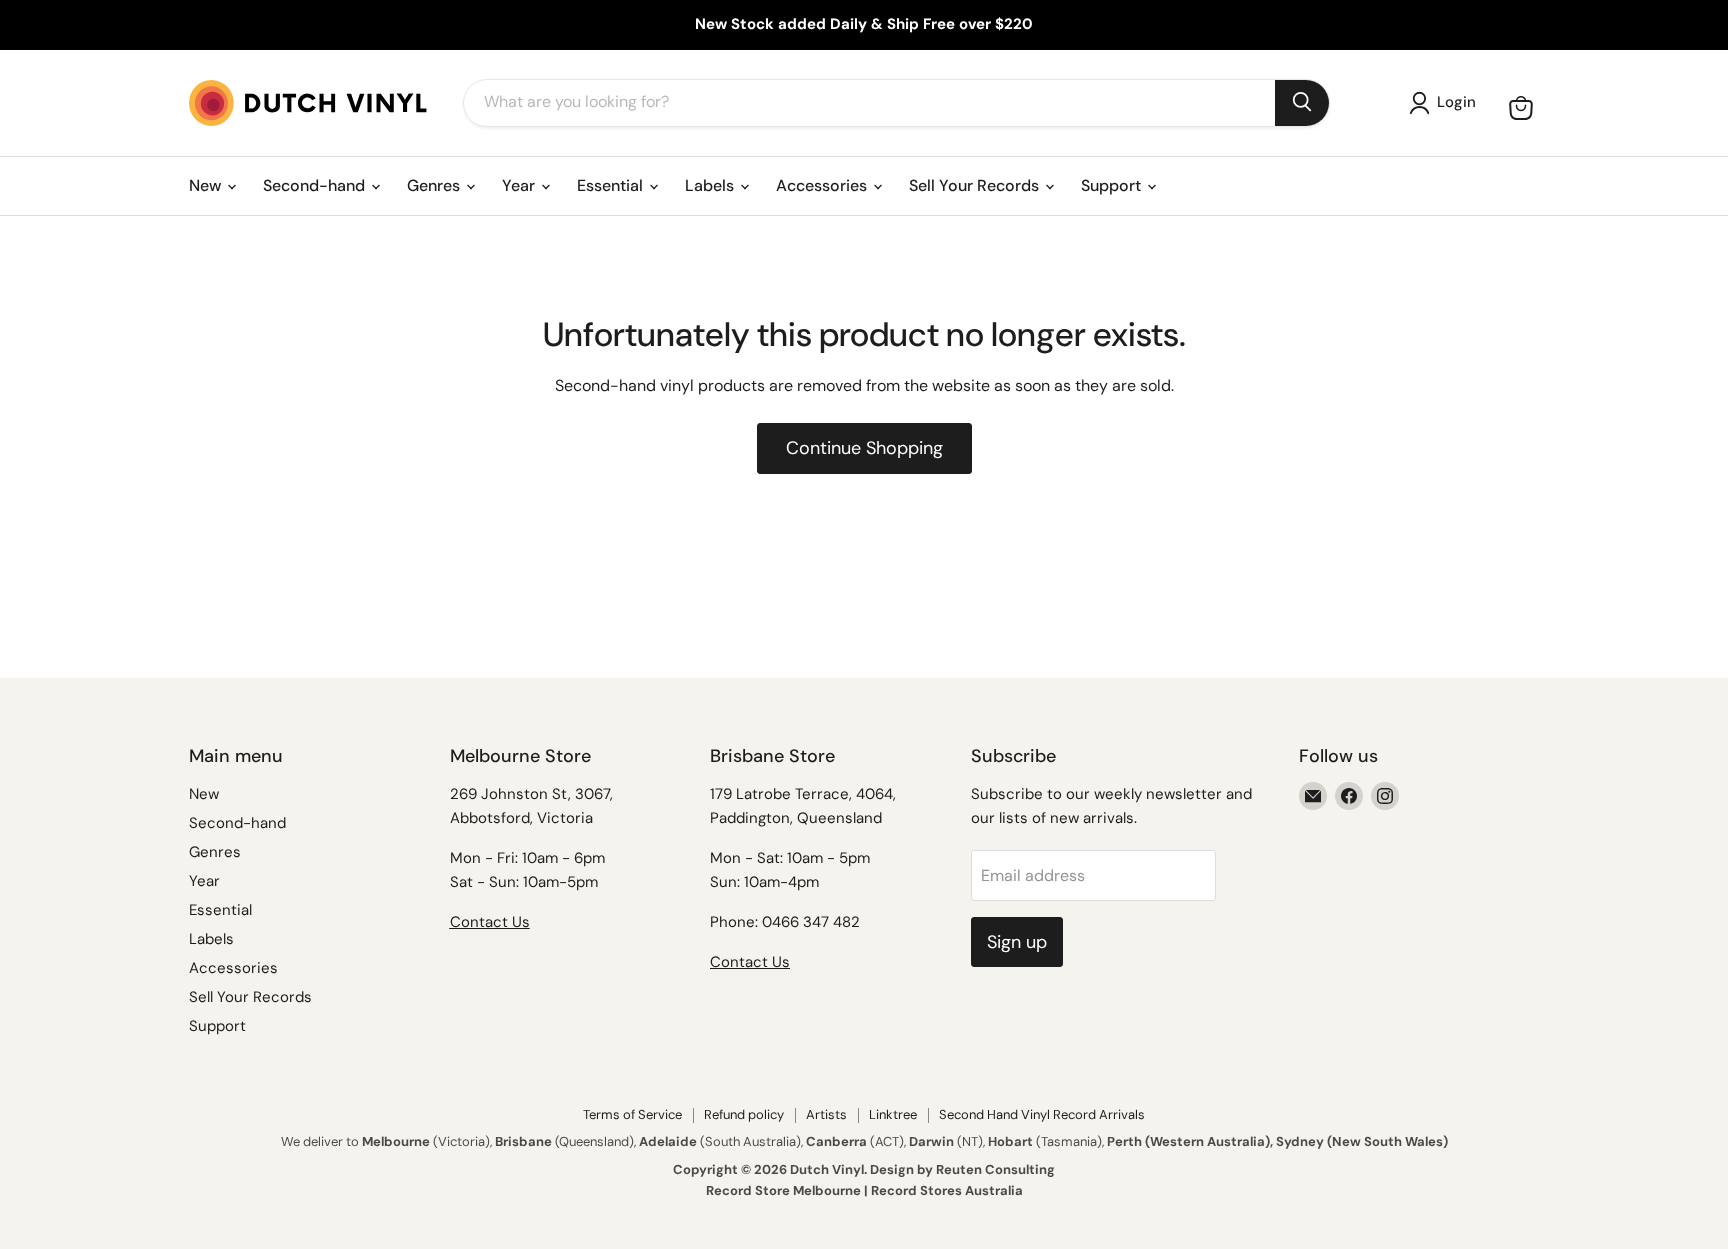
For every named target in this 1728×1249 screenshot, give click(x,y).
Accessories (823, 185)
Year (520, 185)
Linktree (893, 1114)
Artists (826, 1114)
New (207, 185)
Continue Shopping (864, 448)
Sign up (1017, 942)
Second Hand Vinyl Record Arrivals (1042, 1114)
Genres (435, 185)
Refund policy (744, 1114)
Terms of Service (632, 1114)
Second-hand (316, 185)
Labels (711, 185)
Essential (612, 185)
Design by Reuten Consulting (962, 1169)
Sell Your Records (976, 185)
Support (1113, 185)
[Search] (1302, 103)
